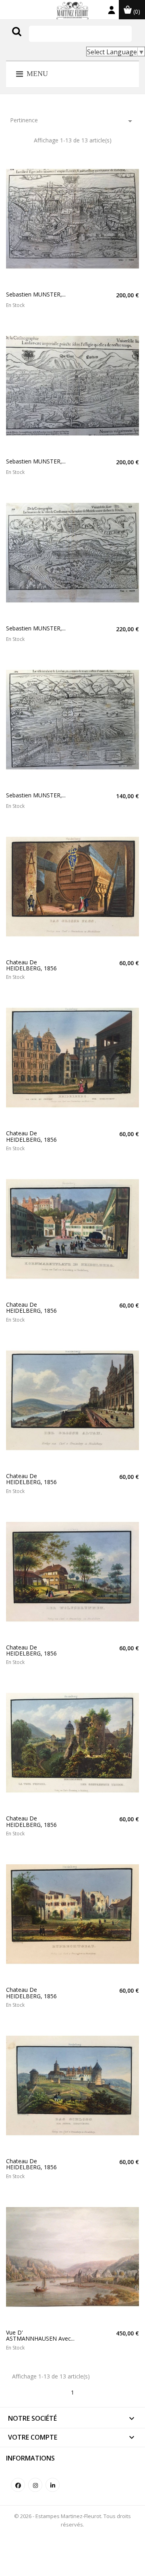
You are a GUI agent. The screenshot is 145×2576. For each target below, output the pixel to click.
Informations (30, 2458)
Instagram (35, 2485)
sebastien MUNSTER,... (36, 294)
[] (33, 39)
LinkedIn (53, 2485)
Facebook (18, 2485)
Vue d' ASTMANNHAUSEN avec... (40, 2336)
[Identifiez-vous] (112, 12)
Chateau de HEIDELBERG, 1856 (31, 965)
